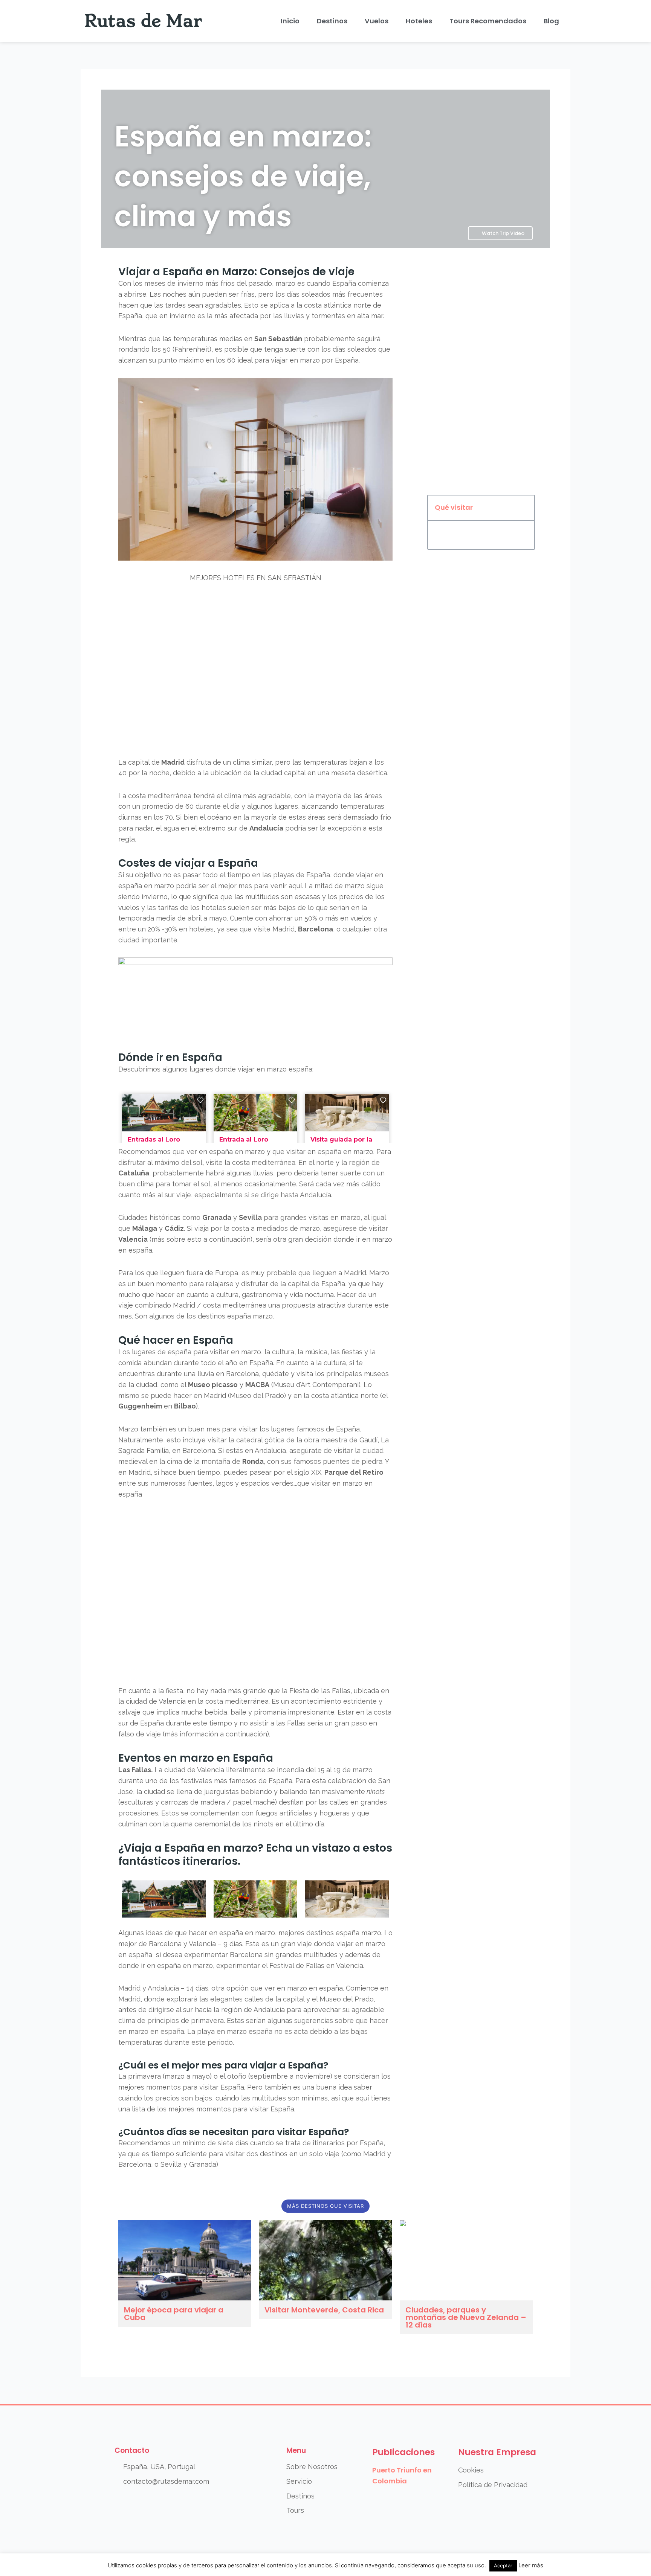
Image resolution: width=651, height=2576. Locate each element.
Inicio (290, 21)
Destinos (332, 21)
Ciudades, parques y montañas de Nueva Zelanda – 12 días (466, 2317)
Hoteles (419, 21)
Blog (551, 21)
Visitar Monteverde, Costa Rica (324, 2310)
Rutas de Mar (143, 21)
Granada (217, 1217)
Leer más (531, 2565)
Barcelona (316, 929)
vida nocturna (312, 1295)
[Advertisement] (481, 374)
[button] (525, 508)
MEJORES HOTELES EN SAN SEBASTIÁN (256, 578)
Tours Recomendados (488, 21)
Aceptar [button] (503, 2565)
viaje (184, 1195)
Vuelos (377, 21)
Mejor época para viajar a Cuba (174, 2314)
